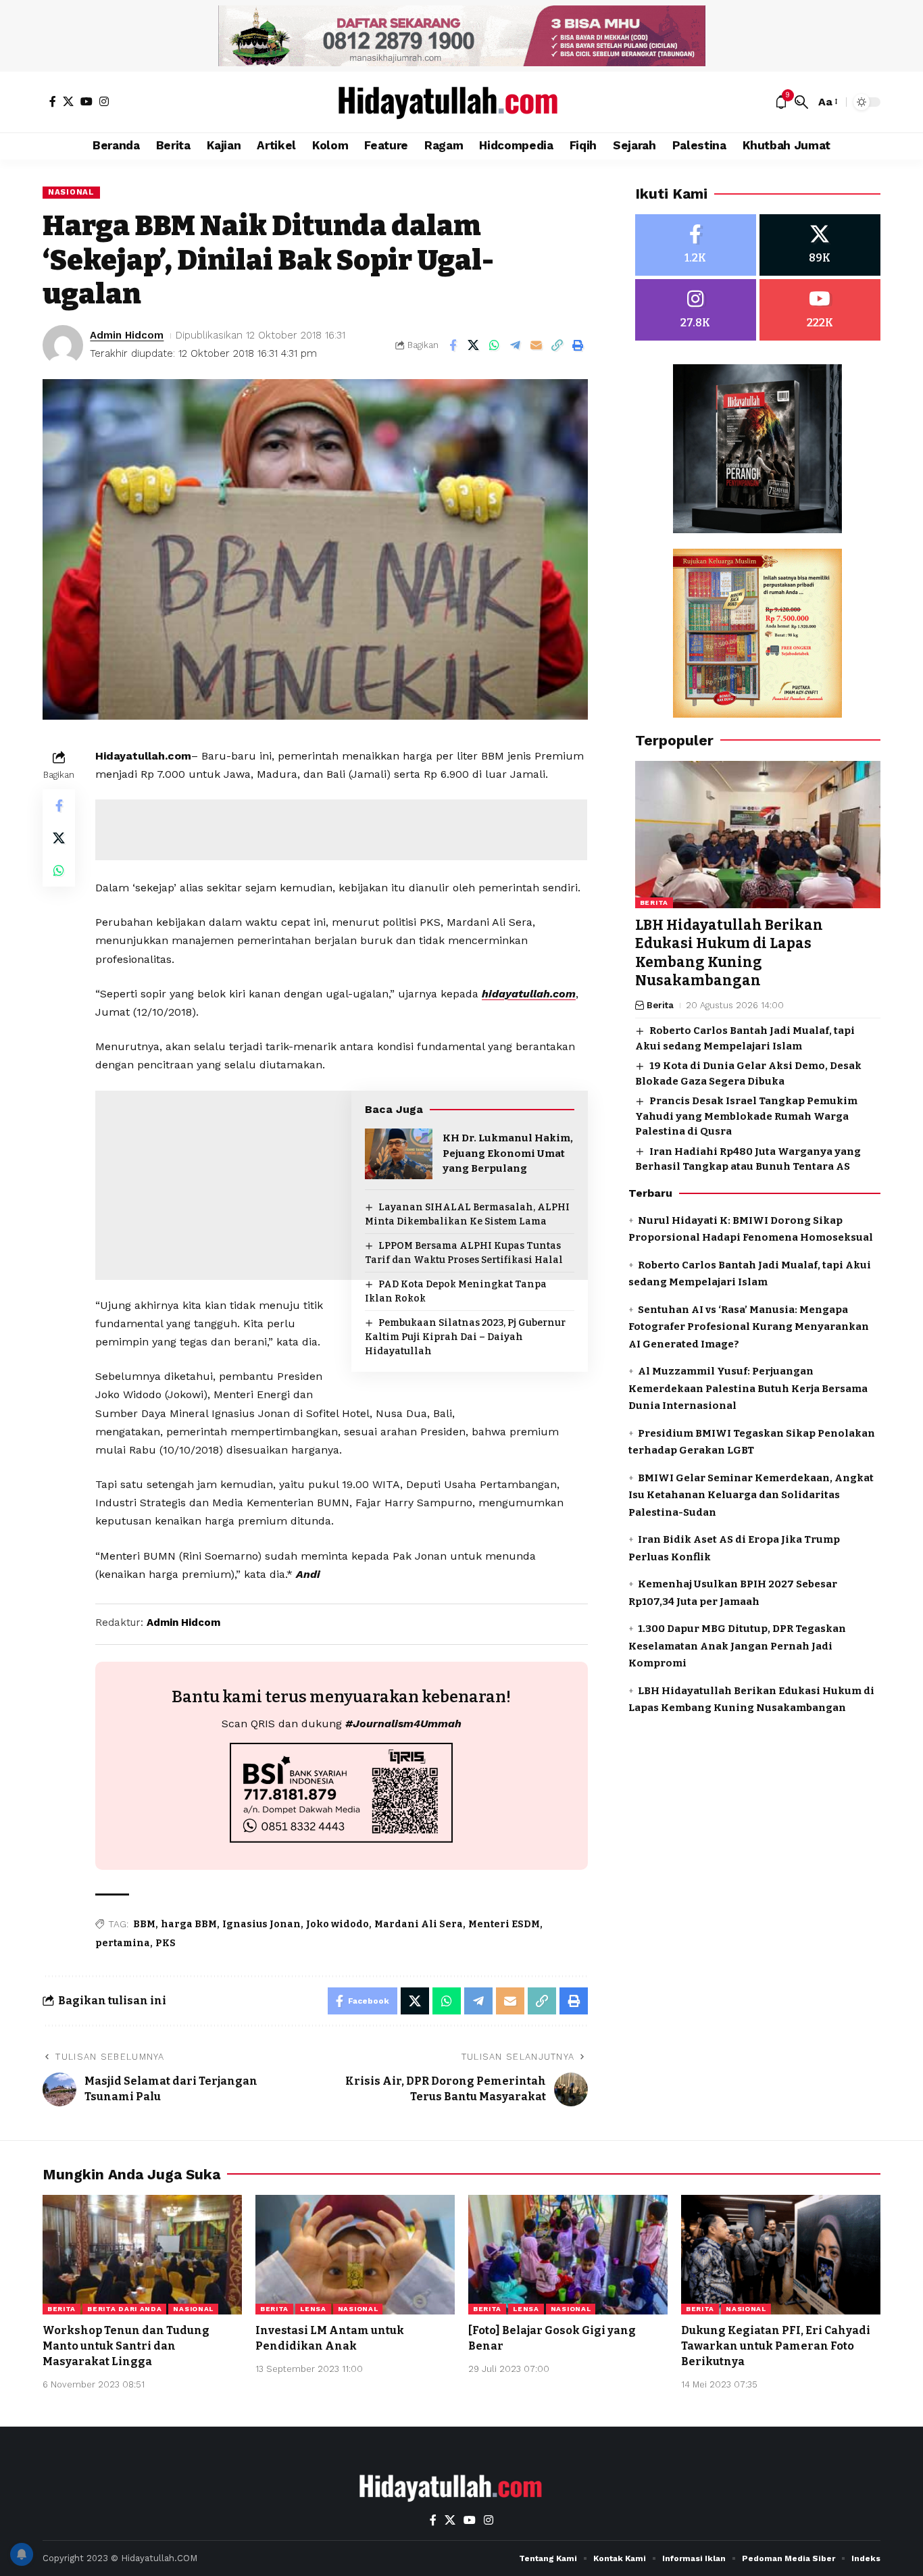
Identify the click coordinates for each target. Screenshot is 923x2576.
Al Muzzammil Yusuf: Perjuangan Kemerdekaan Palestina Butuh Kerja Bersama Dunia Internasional (748, 1388)
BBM (144, 1924)
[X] (68, 101)
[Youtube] (820, 310)
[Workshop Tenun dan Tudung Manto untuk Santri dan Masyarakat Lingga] (142, 2255)
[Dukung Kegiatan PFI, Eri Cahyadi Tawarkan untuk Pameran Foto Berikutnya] (781, 2255)
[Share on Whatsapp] (495, 345)
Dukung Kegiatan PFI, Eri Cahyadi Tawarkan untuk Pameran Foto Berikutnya (776, 2346)
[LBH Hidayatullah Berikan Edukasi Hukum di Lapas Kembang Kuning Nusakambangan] (758, 835)
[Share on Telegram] (516, 345)
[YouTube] (86, 101)
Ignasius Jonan (261, 1924)
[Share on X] (474, 345)
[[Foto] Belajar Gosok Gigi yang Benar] (568, 2255)
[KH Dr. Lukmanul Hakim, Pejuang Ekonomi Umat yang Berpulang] (399, 1154)
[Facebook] (53, 101)
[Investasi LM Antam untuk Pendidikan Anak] (355, 2255)
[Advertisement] (341, 830)
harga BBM (189, 1924)
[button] (801, 102)
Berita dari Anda (124, 2309)
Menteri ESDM (504, 1924)
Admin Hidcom (127, 335)
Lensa (313, 2309)
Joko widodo (338, 1924)
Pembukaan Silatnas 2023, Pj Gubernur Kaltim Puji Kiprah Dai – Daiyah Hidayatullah (465, 1337)
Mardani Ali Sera (419, 1924)
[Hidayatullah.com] (461, 102)
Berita (654, 902)
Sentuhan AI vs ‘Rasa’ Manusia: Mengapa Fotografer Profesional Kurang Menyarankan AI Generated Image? (749, 1326)
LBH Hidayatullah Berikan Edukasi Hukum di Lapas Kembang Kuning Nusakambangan (729, 953)
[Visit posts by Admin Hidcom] (63, 345)
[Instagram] (104, 101)
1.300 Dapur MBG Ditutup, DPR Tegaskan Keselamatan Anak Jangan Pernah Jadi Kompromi (737, 1646)
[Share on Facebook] (453, 345)
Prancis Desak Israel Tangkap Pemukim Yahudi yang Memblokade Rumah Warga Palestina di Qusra (746, 1116)
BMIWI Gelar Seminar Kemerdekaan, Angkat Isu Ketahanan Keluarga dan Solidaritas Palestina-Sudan (751, 1494)
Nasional (71, 192)
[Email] (537, 345)
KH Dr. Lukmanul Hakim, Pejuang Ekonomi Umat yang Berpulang (508, 1153)
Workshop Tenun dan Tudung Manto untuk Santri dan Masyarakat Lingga (126, 2346)
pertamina (123, 1943)
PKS (166, 1943)
